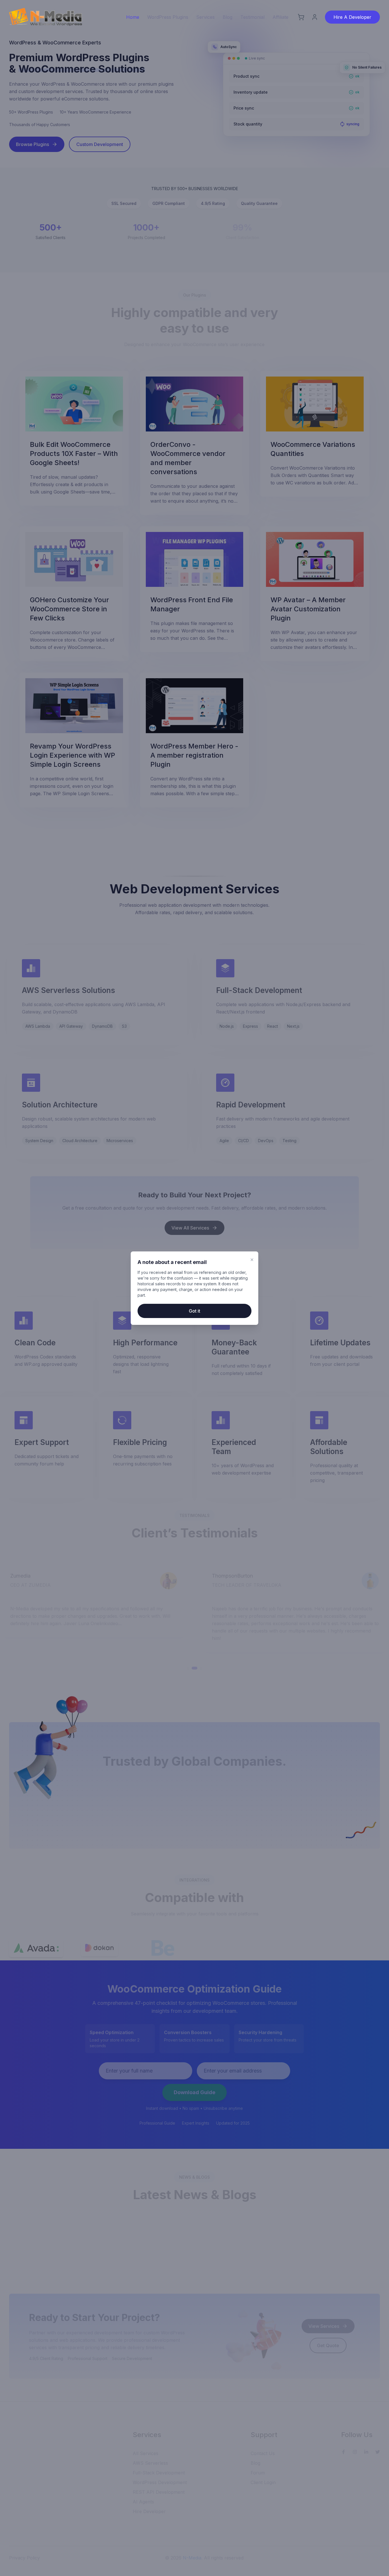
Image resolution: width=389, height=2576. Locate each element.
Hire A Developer (352, 17)
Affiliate (281, 17)
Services (205, 17)
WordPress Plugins (168, 17)
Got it (195, 1311)
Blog (228, 17)
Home (133, 17)
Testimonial (252, 17)
